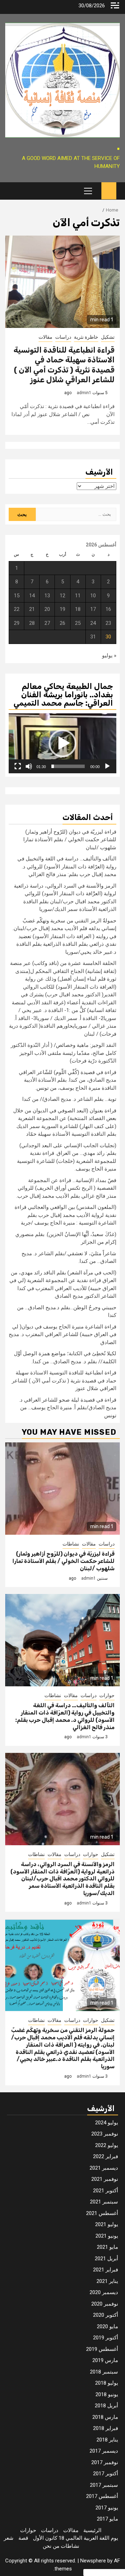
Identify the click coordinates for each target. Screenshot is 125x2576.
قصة (23, 2538)
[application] (62, 743)
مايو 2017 (107, 2519)
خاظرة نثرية (86, 337)
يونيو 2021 (107, 2236)
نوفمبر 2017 (105, 2462)
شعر (9, 2538)
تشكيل (108, 337)
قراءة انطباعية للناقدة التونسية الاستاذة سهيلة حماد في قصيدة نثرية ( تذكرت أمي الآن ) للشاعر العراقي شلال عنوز (64, 365)
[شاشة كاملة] (18, 766)
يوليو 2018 (107, 2383)
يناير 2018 (107, 2440)
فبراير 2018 (106, 2428)
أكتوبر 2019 (106, 2338)
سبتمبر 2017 (104, 2485)
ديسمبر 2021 (104, 2168)
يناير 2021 (107, 2281)
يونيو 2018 (107, 2394)
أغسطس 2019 (102, 2349)
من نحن (51, 2546)
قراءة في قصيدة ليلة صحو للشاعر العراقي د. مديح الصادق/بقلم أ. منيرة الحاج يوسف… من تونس (68, 1408)
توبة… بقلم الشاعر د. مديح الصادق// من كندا (69, 1099)
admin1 (84, 393)
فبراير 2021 (106, 2270)
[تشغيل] (107, 766)
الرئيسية (92, 2530)
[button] (62, 743)
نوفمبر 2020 (105, 2304)
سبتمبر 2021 (104, 2202)
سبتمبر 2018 (104, 2372)
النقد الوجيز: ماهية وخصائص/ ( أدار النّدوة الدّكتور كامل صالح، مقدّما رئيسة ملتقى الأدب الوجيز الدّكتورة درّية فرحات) (64, 1053)
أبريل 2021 (106, 2259)
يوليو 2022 (107, 2145)
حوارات (107, 1695)
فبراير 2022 (106, 2156)
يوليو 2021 (107, 2224)
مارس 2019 (105, 2360)
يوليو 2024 (107, 2123)
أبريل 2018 (106, 2406)
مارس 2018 (105, 2417)
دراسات (63, 337)
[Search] (10, 191)
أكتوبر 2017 (106, 2474)
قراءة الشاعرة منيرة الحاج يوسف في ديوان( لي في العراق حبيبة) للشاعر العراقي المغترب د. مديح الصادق (62, 1335)
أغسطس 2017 (102, 2496)
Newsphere (93, 2561)
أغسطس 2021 (102, 2213)
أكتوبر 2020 (106, 2315)
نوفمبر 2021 (105, 2179)
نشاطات (71, 1544)
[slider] (68, 766)
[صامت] (29, 766)
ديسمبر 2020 (104, 2292)
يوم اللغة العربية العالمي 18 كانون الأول (76, 2538)
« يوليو (109, 655)
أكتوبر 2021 (106, 2191)
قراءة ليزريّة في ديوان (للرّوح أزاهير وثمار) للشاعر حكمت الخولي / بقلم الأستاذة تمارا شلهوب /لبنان (70, 840)
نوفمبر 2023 (105, 2134)
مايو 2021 (107, 2247)
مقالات (45, 337)
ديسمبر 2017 (104, 2451)
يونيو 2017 (107, 2508)
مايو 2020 (107, 2326)
